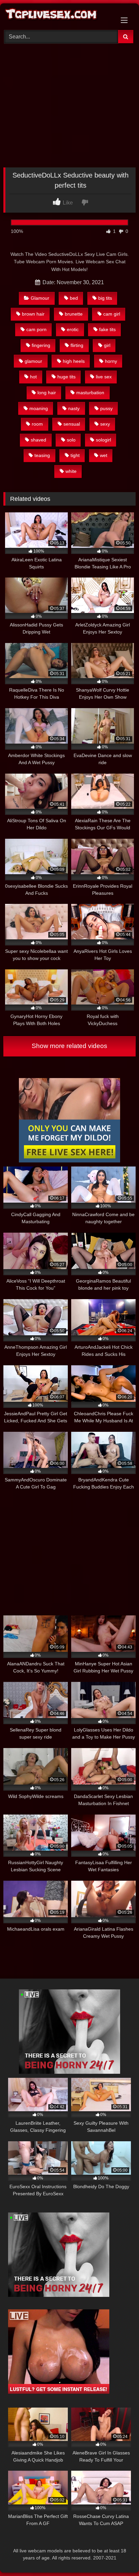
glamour (33, 361)
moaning (39, 408)
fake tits (107, 329)
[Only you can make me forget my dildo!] (69, 1161)
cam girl (112, 314)
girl (107, 345)
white (71, 471)
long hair (47, 393)
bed (74, 298)
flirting (77, 345)
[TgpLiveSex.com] (57, 16)
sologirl (103, 440)
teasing (42, 455)
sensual (72, 424)
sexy (105, 424)
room (37, 424)
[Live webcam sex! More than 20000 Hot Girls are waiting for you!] (69, 2072)
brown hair (33, 314)
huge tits (66, 377)
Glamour (40, 298)
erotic (73, 329)
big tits (105, 298)
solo (71, 440)
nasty (74, 408)
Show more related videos (69, 1046)
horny (111, 361)
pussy (106, 408)
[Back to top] (118, 2556)
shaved (38, 440)
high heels (74, 361)
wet (104, 455)
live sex (104, 377)
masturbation (90, 393)
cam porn (36, 329)
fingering (41, 345)
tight (75, 455)
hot (33, 377)
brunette (74, 314)
